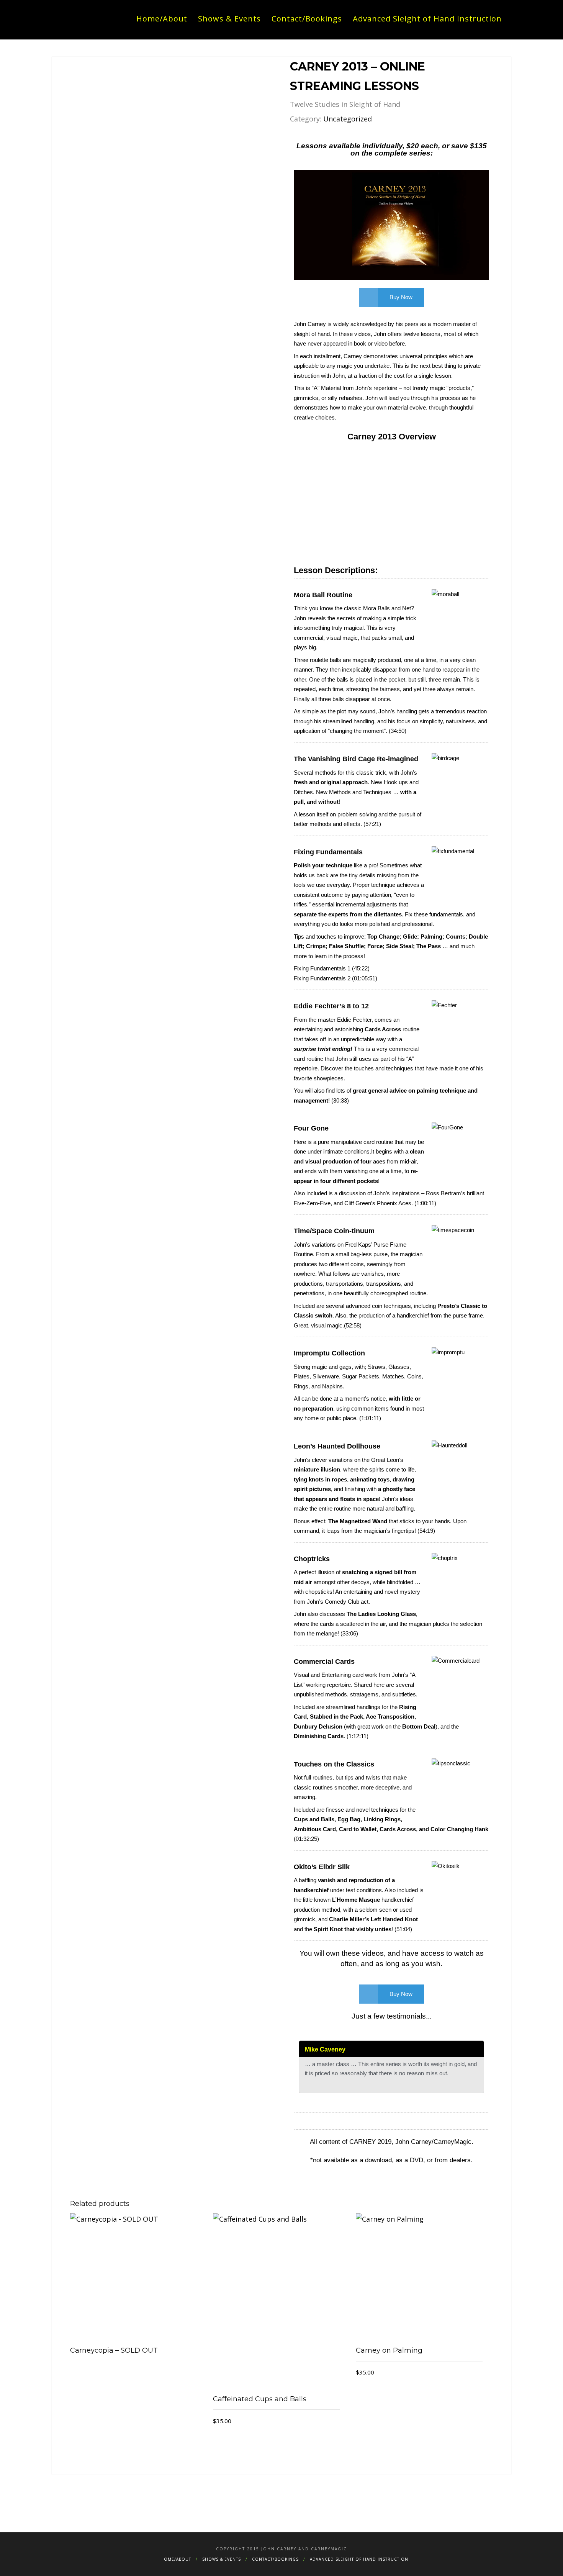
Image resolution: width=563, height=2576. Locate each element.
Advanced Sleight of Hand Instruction (427, 19)
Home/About (162, 19)
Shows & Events (229, 19)
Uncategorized (348, 119)
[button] (391, 222)
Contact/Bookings (307, 19)
